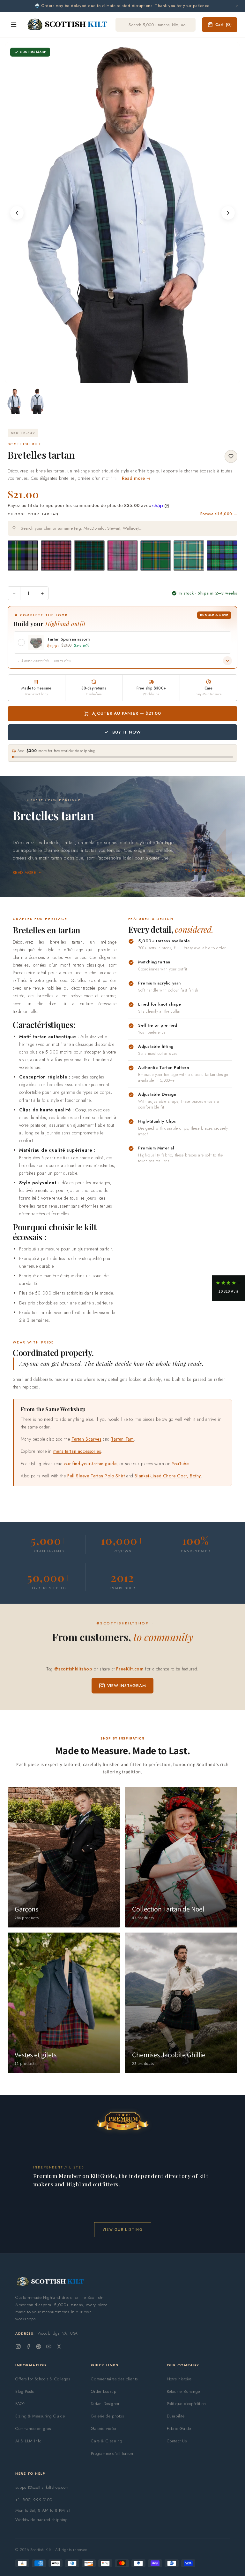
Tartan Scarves (86, 1439)
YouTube (180, 1464)
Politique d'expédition (186, 2404)
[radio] (23, 556)
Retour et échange (183, 2391)
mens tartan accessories (77, 1451)
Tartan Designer (105, 2404)
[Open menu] (14, 25)
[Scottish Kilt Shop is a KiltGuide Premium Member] (122, 2121)
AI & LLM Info (28, 2441)
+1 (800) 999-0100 (34, 2500)
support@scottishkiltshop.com (42, 2487)
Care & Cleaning (107, 2441)
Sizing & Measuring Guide (40, 2416)
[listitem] (15, 401)
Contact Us (177, 2441)
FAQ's (20, 2404)
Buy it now (127, 732)
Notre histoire (179, 2379)
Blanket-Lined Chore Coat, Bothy (168, 1476)
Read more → (136, 478)
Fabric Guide (179, 2428)
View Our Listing (123, 2229)
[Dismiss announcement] (237, 6)
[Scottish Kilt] (68, 25)
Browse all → (219, 514)
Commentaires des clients (114, 2379)
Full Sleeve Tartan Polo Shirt (96, 1476)
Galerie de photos (107, 2416)
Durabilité (176, 2416)
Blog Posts (25, 2391)
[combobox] (122, 528)
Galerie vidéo (103, 2428)
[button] (229, 1288)
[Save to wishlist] (231, 456)
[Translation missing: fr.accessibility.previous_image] (17, 213)
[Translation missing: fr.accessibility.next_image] (228, 213)
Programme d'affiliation (112, 2453)
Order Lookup (104, 2391)
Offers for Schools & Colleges (43, 2379)
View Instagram (127, 1686)
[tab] (121, 377)
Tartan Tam (122, 1439)
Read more (24, 873)
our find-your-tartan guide (90, 1464)
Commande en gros (33, 2428)
